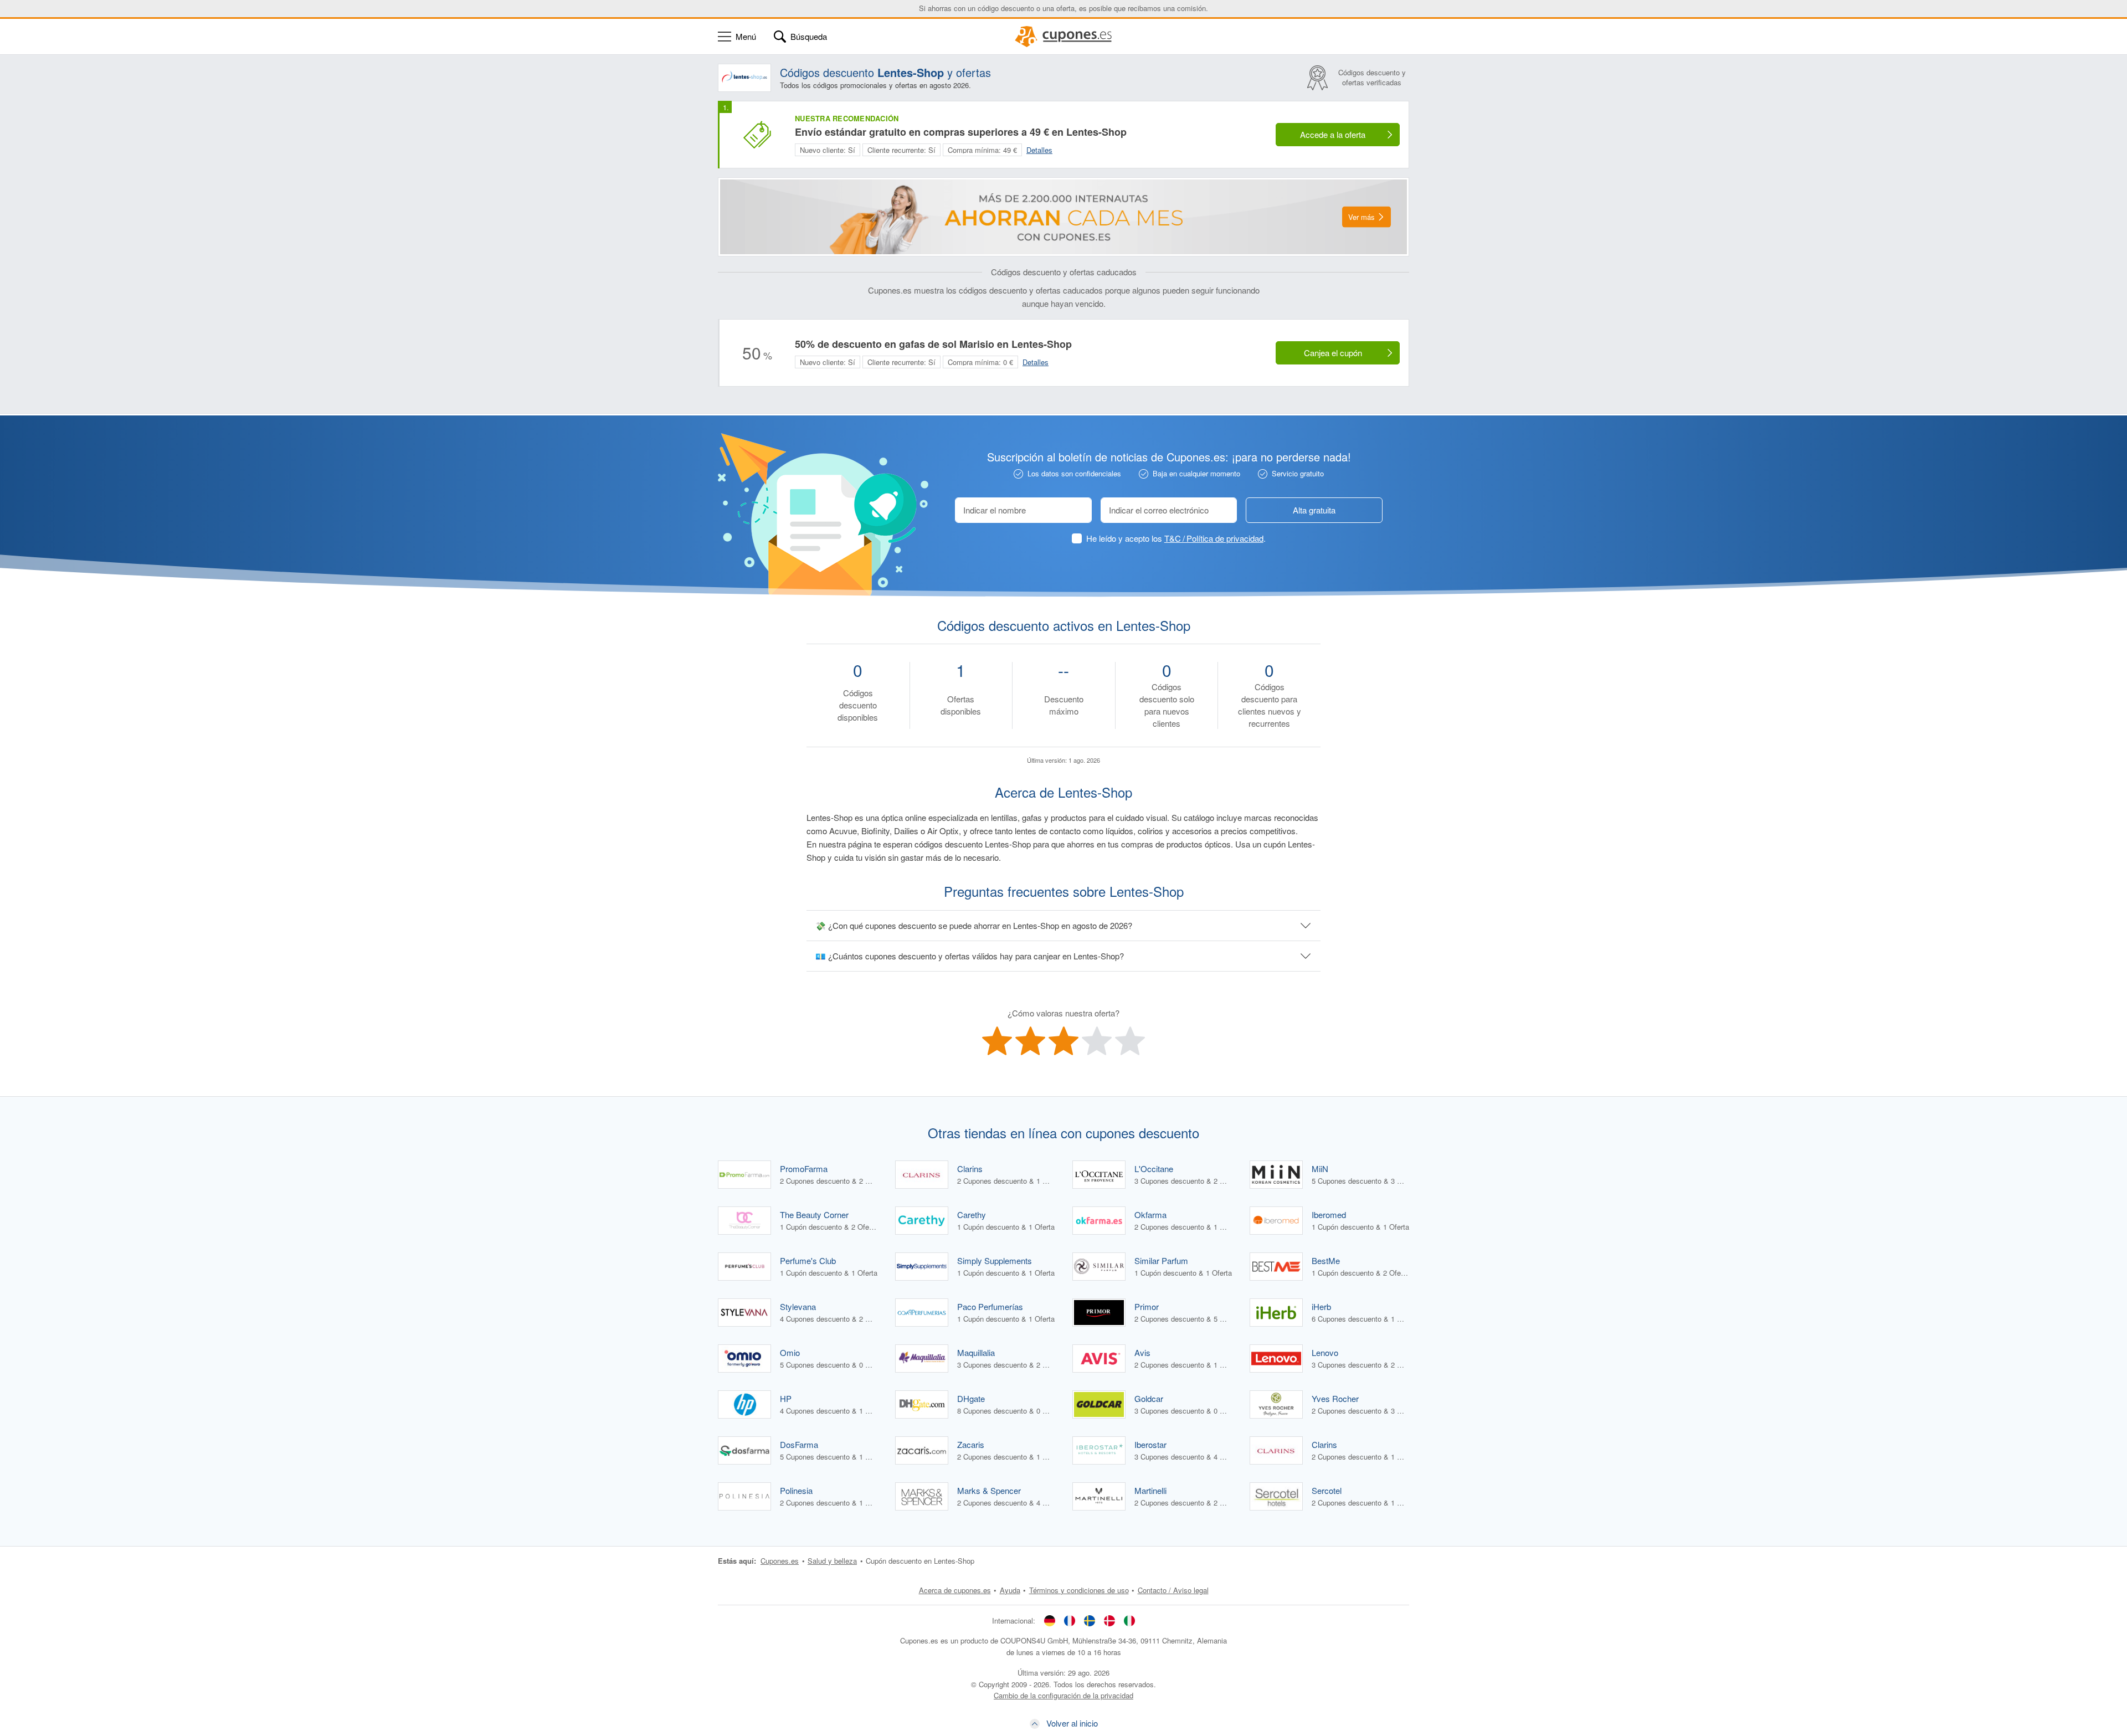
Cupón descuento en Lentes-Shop (920, 1561)
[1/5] (997, 1041)
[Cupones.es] (1063, 37)
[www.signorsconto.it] (1129, 1620)
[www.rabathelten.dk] (1109, 1620)
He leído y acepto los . (1176, 538)
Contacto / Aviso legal (1173, 1590)
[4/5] (1097, 1041)
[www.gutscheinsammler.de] (1050, 1620)
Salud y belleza (832, 1561)
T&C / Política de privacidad (1214, 538)
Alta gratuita (1314, 510)
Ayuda (1010, 1590)
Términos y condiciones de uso (1079, 1590)
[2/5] (1030, 1041)
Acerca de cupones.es (955, 1590)
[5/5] (1130, 1041)
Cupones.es (780, 1561)
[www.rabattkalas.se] (1090, 1620)
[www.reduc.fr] (1070, 1620)
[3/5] (1063, 1041)
